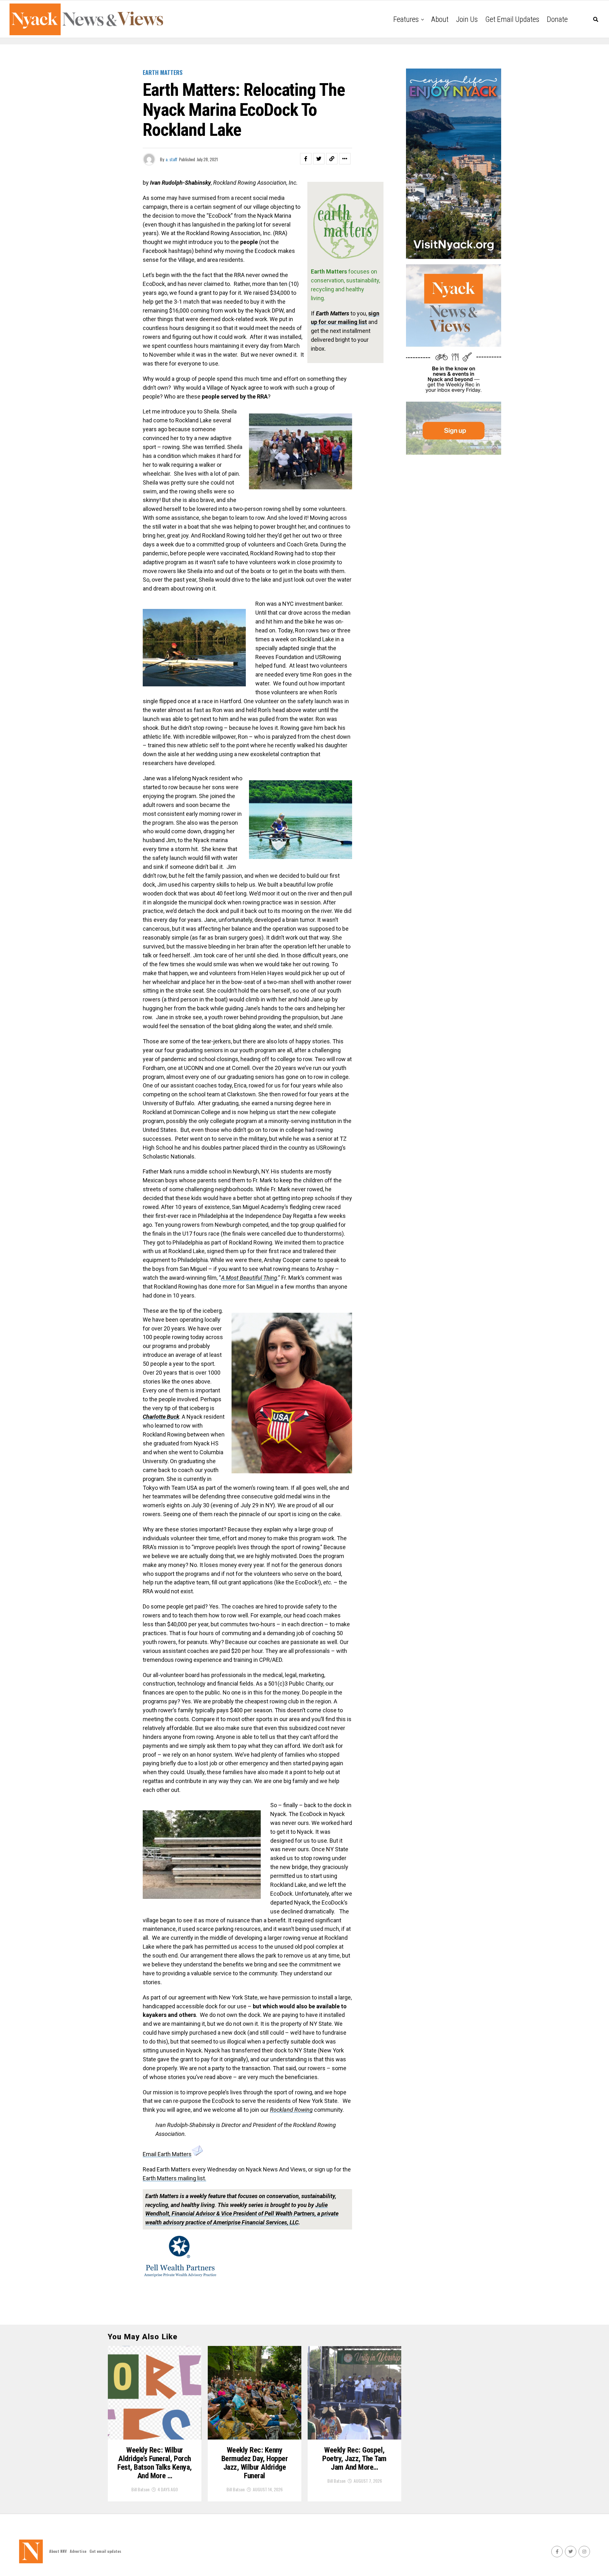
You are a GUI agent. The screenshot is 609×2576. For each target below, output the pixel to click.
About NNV (58, 2551)
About (440, 19)
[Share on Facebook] (306, 159)
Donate (557, 19)
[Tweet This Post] (319, 159)
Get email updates (512, 19)
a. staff (171, 159)
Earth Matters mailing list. (174, 2178)
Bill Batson (140, 2489)
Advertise (78, 2551)
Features (406, 19)
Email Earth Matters (167, 2154)
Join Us (467, 19)
